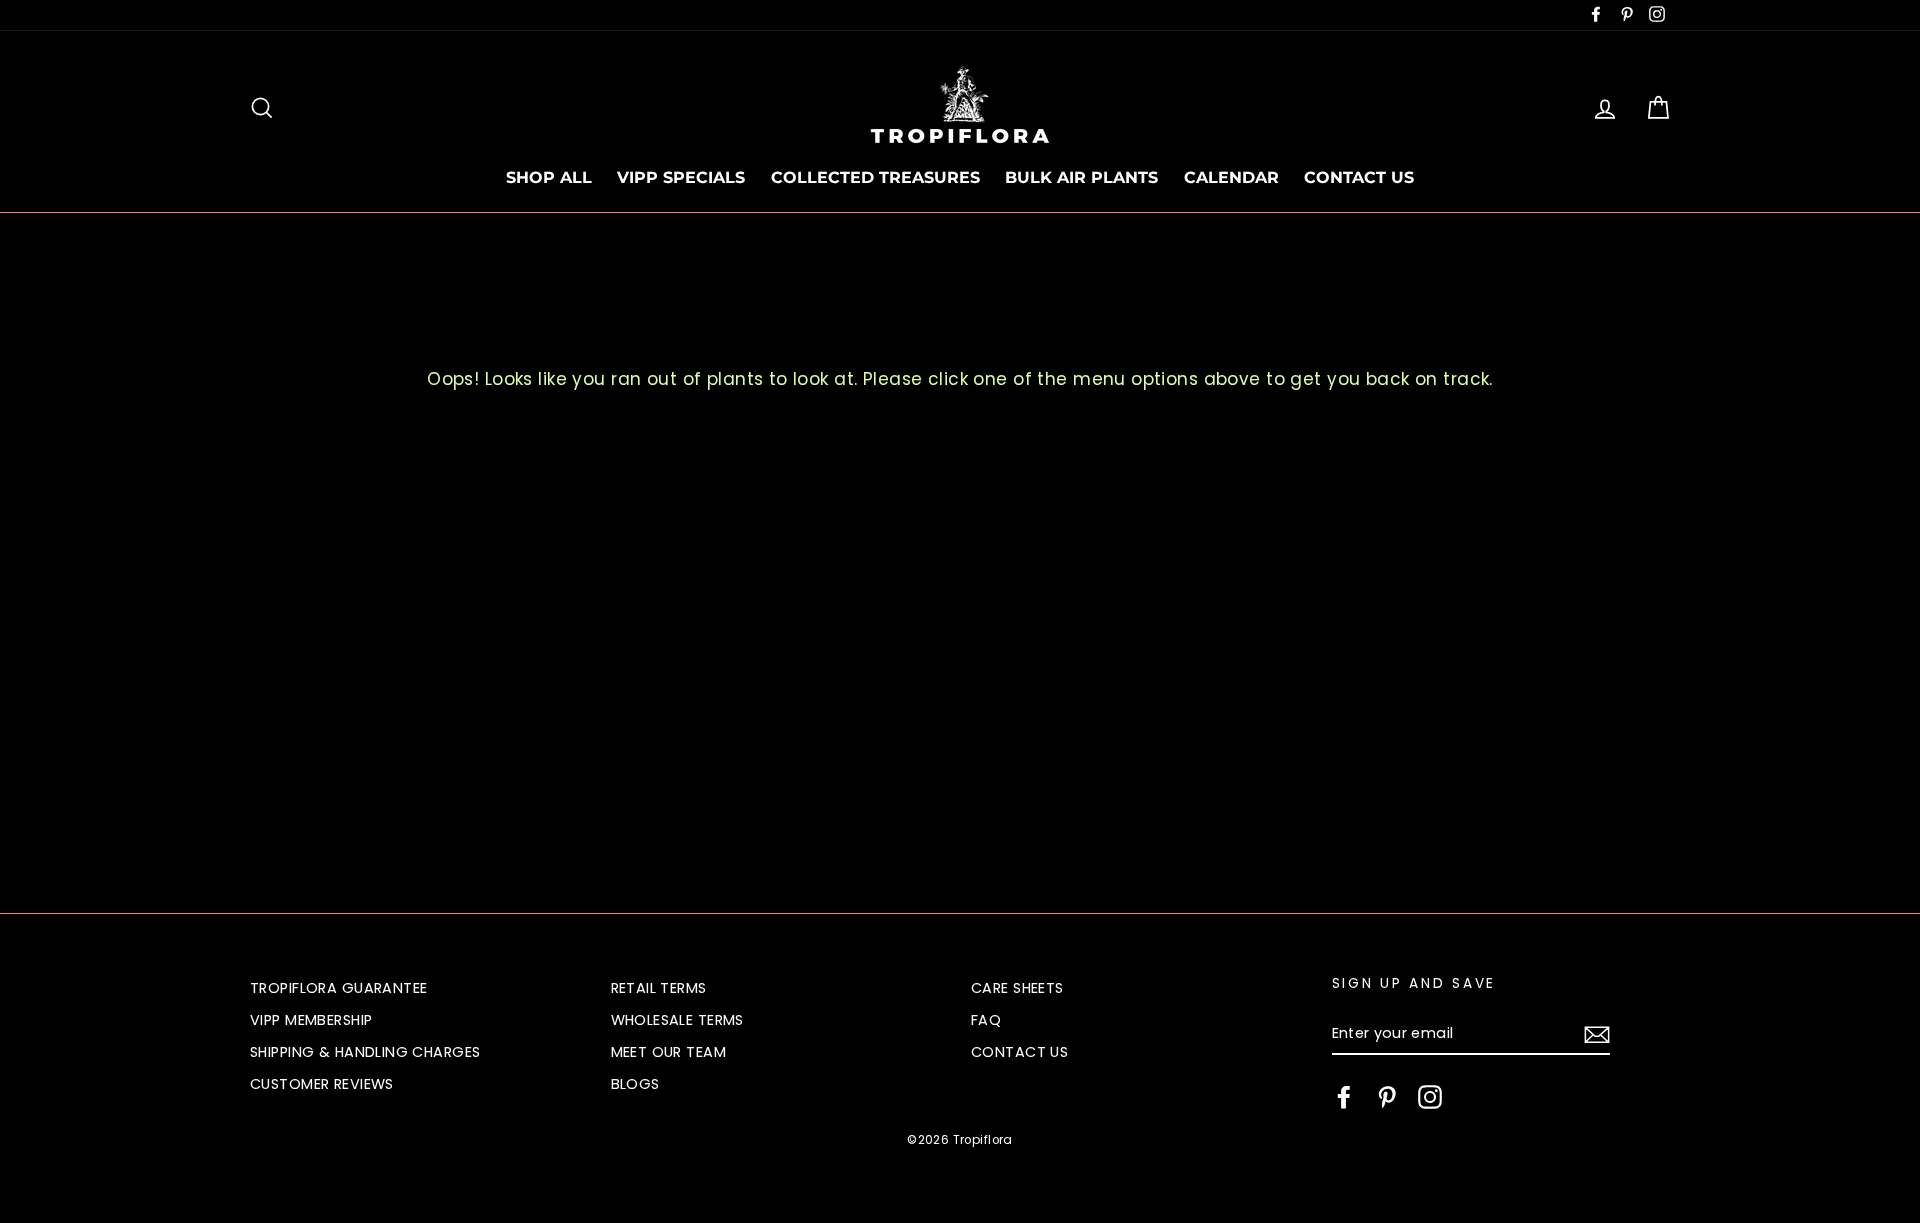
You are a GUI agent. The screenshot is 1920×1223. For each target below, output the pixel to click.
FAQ (986, 1020)
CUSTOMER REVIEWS (322, 1084)
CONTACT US (1359, 177)
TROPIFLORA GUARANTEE (339, 988)
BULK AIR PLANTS (1081, 177)
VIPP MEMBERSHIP (311, 1020)
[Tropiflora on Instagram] (1430, 1097)
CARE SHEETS (1017, 988)
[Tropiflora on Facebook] (1344, 1097)
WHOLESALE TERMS (677, 1020)
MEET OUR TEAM (669, 1052)
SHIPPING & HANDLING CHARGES (365, 1052)
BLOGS (635, 1084)
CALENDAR (1231, 177)
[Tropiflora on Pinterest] (1387, 1097)
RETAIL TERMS (659, 988)
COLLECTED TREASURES (875, 177)
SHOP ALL (549, 177)
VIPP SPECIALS (681, 177)
